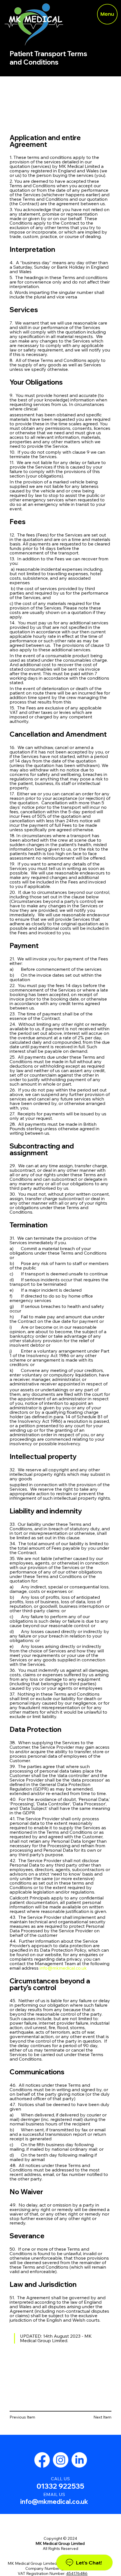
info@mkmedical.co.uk (54, 2502)
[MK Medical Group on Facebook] (42, 2460)
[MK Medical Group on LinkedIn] (79, 2460)
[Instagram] (61, 2460)
